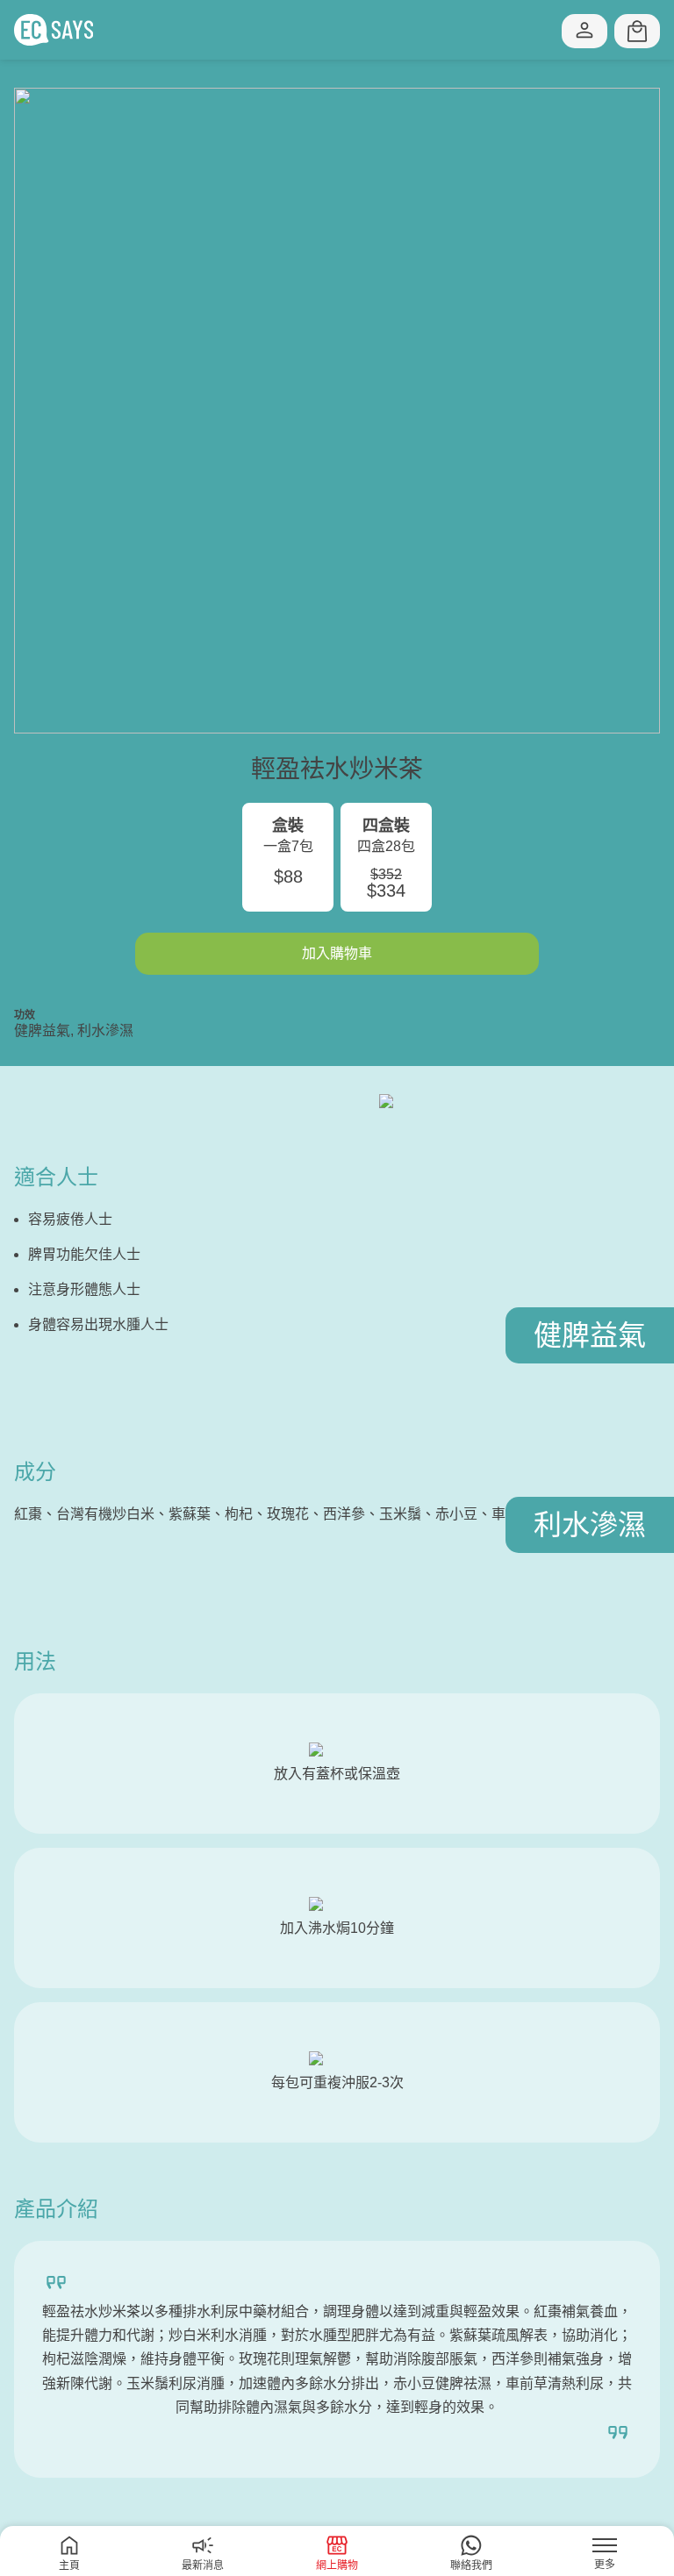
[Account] (584, 31)
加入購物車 (337, 953)
